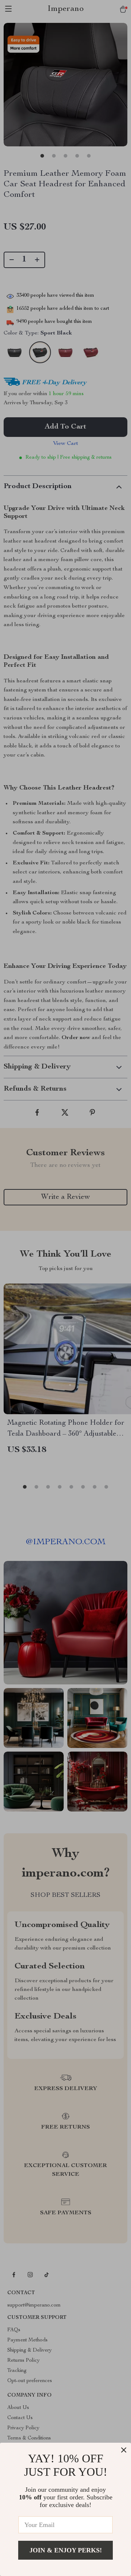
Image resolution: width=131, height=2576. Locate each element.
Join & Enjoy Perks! (66, 2550)
